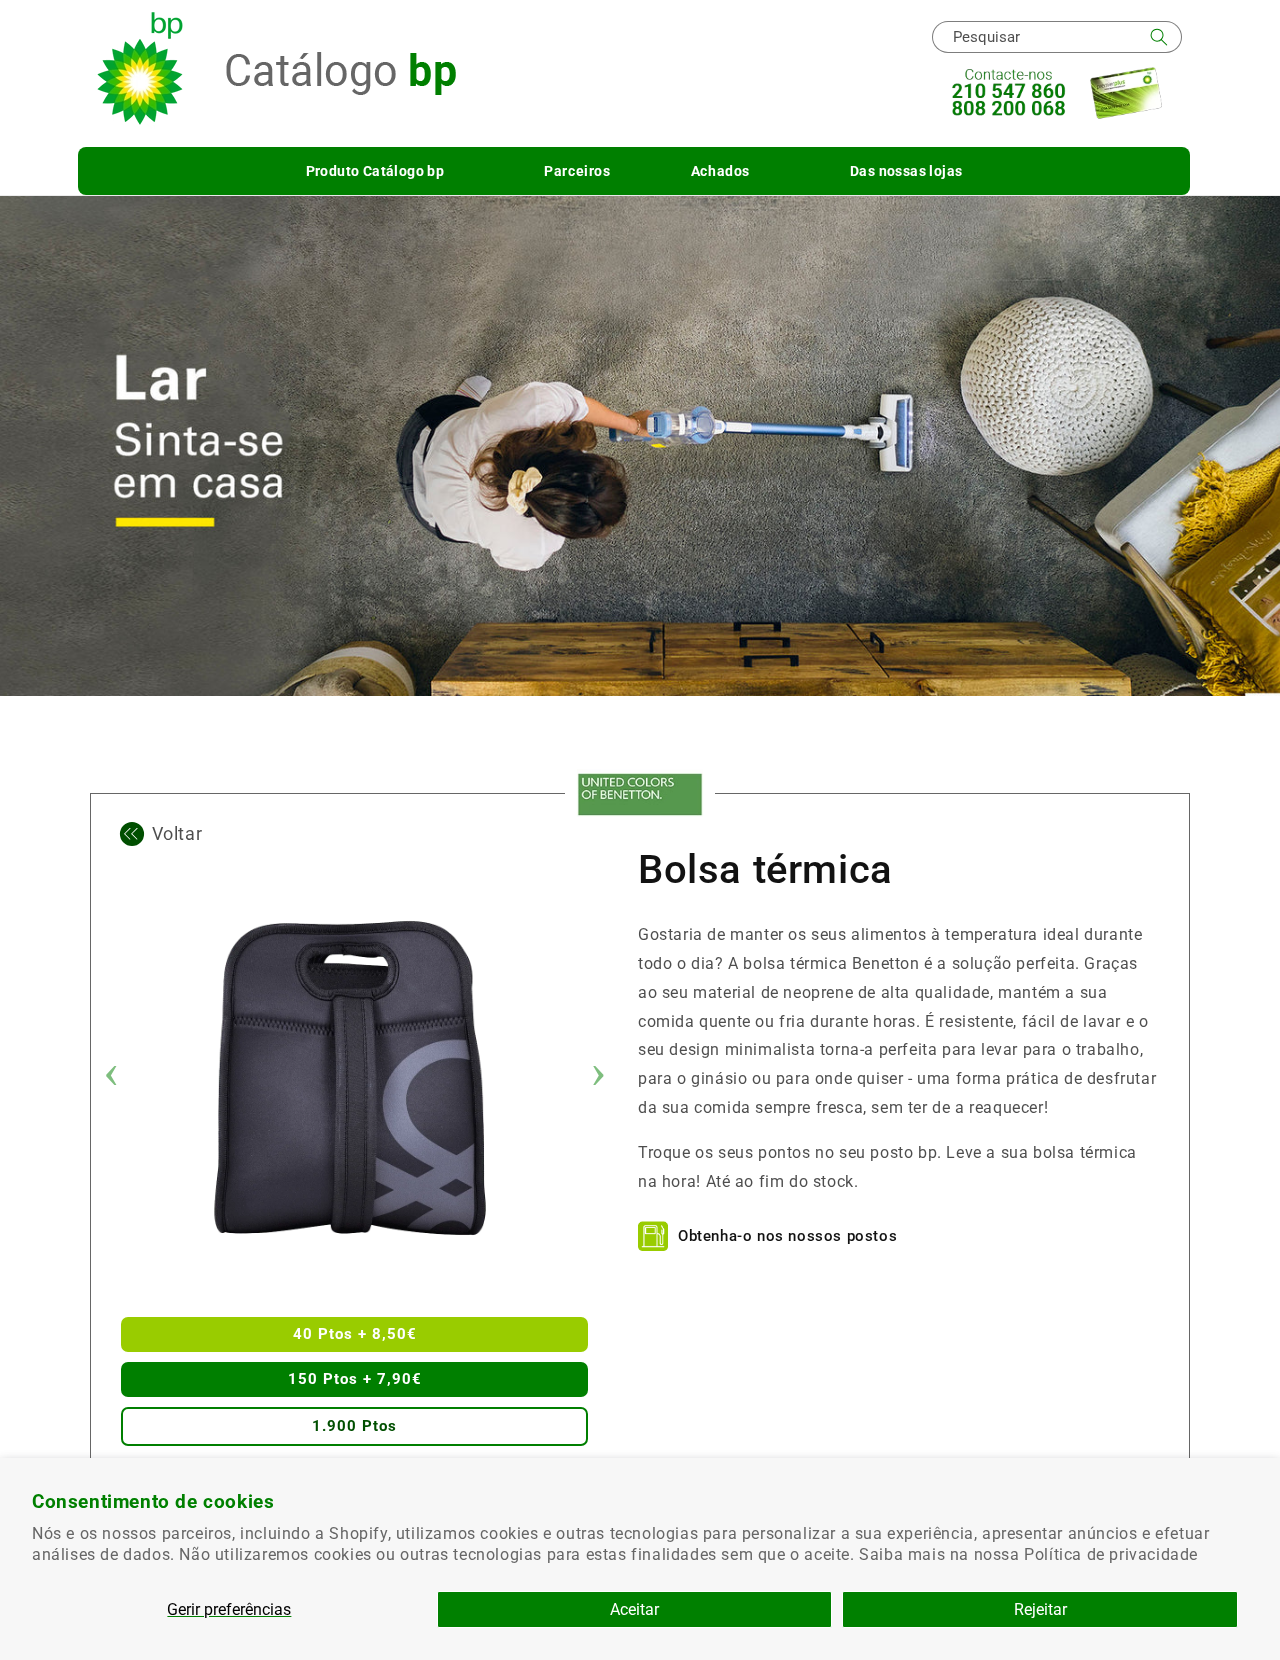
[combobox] (1057, 37)
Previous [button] (111, 1078)
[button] (375, 171)
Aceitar (634, 1609)
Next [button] (598, 1078)
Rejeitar (1040, 1609)
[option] (355, 1078)
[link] (640, 794)
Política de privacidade (1111, 1554)
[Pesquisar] (1159, 37)
